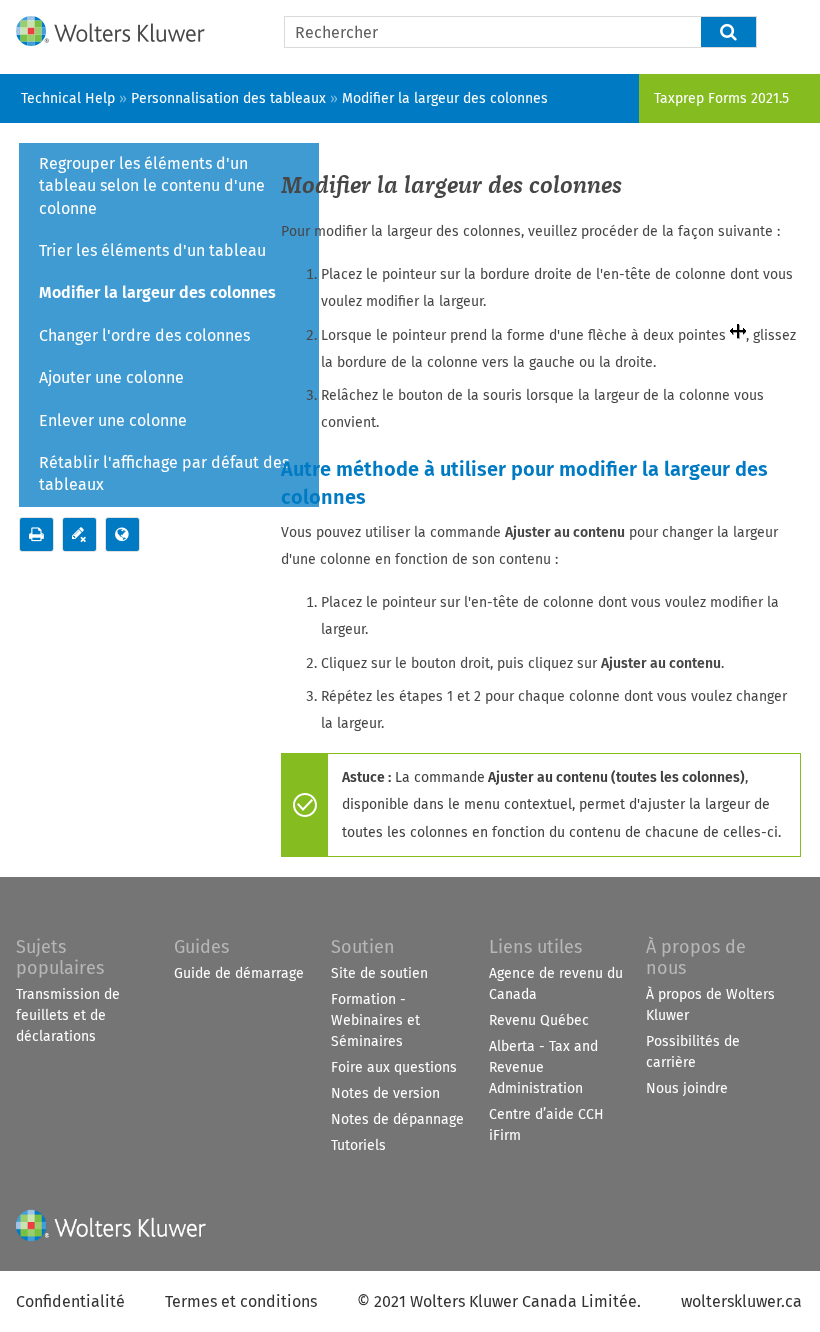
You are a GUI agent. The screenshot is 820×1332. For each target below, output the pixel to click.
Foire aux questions (394, 1067)
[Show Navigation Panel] (793, 27)
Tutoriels (358, 1145)
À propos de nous (696, 957)
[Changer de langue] (122, 534)
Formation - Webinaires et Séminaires (375, 1020)
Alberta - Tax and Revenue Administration (543, 1067)
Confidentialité (70, 1301)
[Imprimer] (36, 534)
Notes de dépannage (397, 1119)
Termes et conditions (241, 1301)
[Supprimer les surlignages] (79, 534)
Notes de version (385, 1093)
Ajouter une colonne (111, 377)
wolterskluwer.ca (741, 1301)
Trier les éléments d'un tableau (152, 250)
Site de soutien (379, 973)
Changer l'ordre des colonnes (144, 335)
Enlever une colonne (113, 420)
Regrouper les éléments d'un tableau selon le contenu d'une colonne (152, 186)
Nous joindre (687, 1088)
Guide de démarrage (239, 973)
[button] (729, 32)
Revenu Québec (539, 1020)
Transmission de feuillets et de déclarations (68, 1015)
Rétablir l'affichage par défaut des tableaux (164, 473)
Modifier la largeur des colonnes (157, 292)
